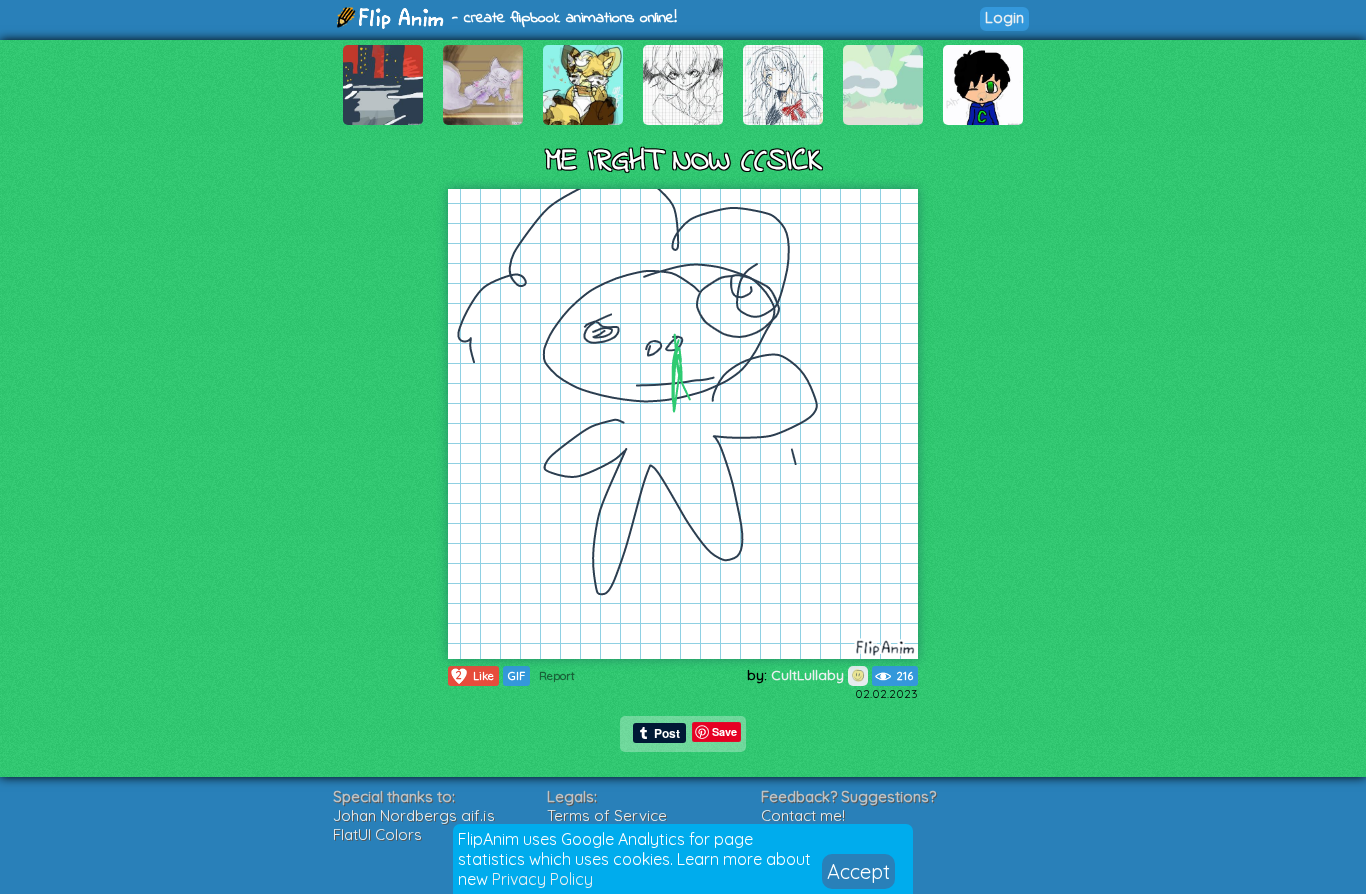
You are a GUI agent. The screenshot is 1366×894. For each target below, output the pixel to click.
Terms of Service (607, 815)
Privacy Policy (542, 879)
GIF (516, 676)
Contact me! (803, 815)
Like (475, 675)
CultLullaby (809, 675)
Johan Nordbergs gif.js (414, 815)
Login (1004, 17)
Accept (858, 871)
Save (724, 731)
